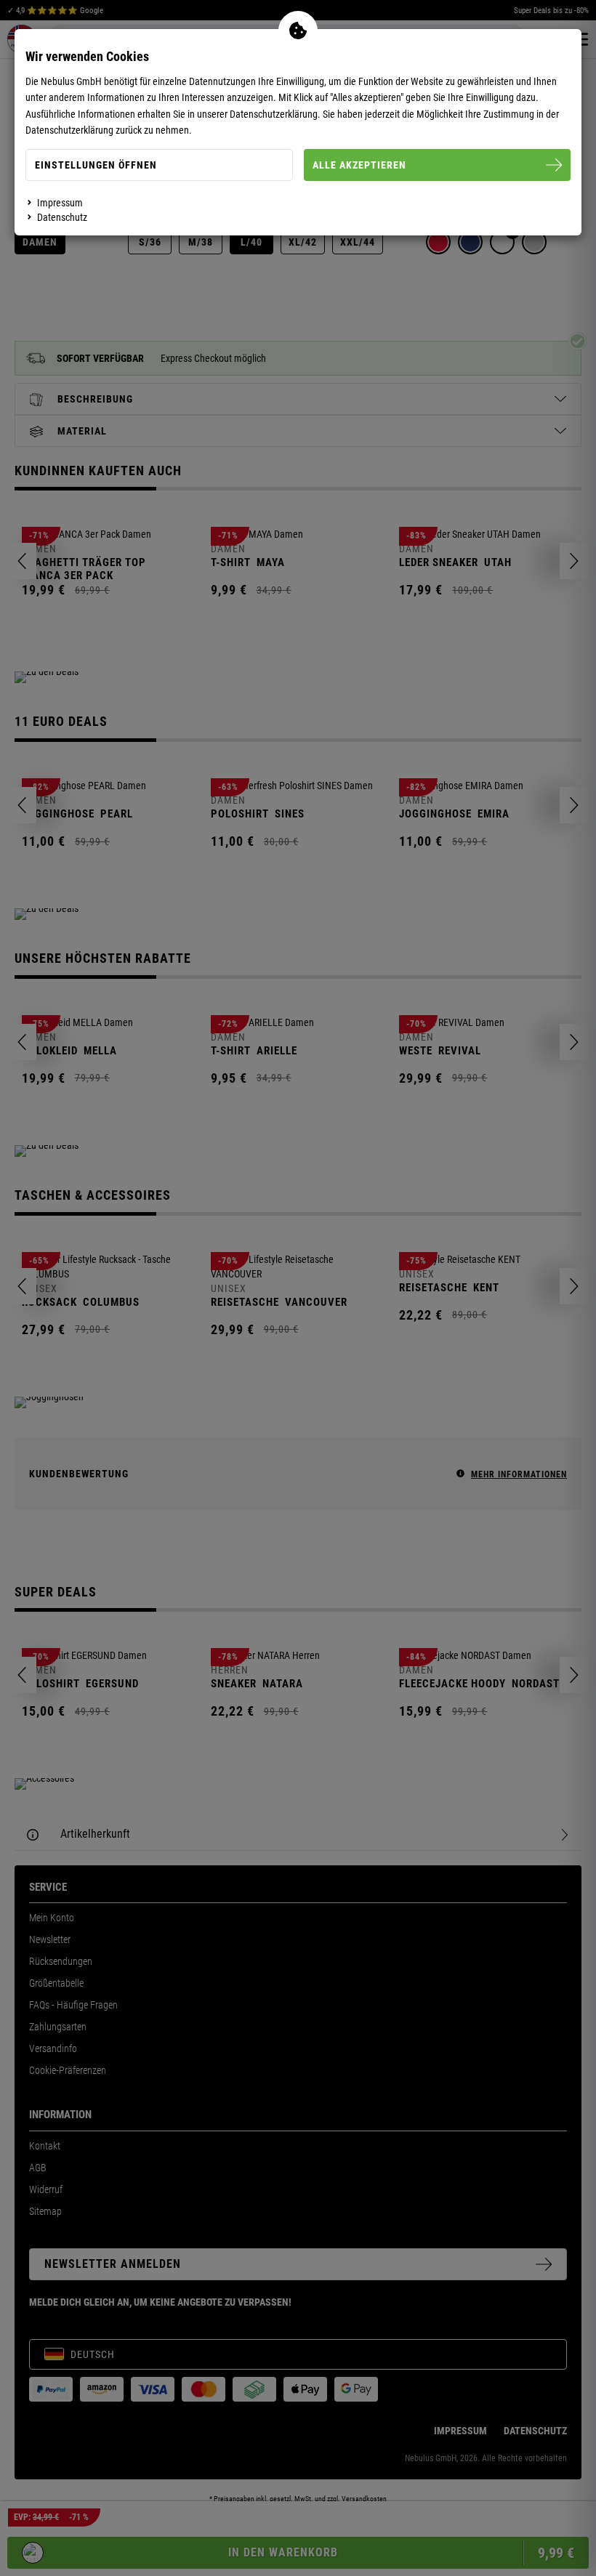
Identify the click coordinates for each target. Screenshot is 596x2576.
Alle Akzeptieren (359, 165)
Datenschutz (62, 217)
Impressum (60, 203)
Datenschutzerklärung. (275, 114)
